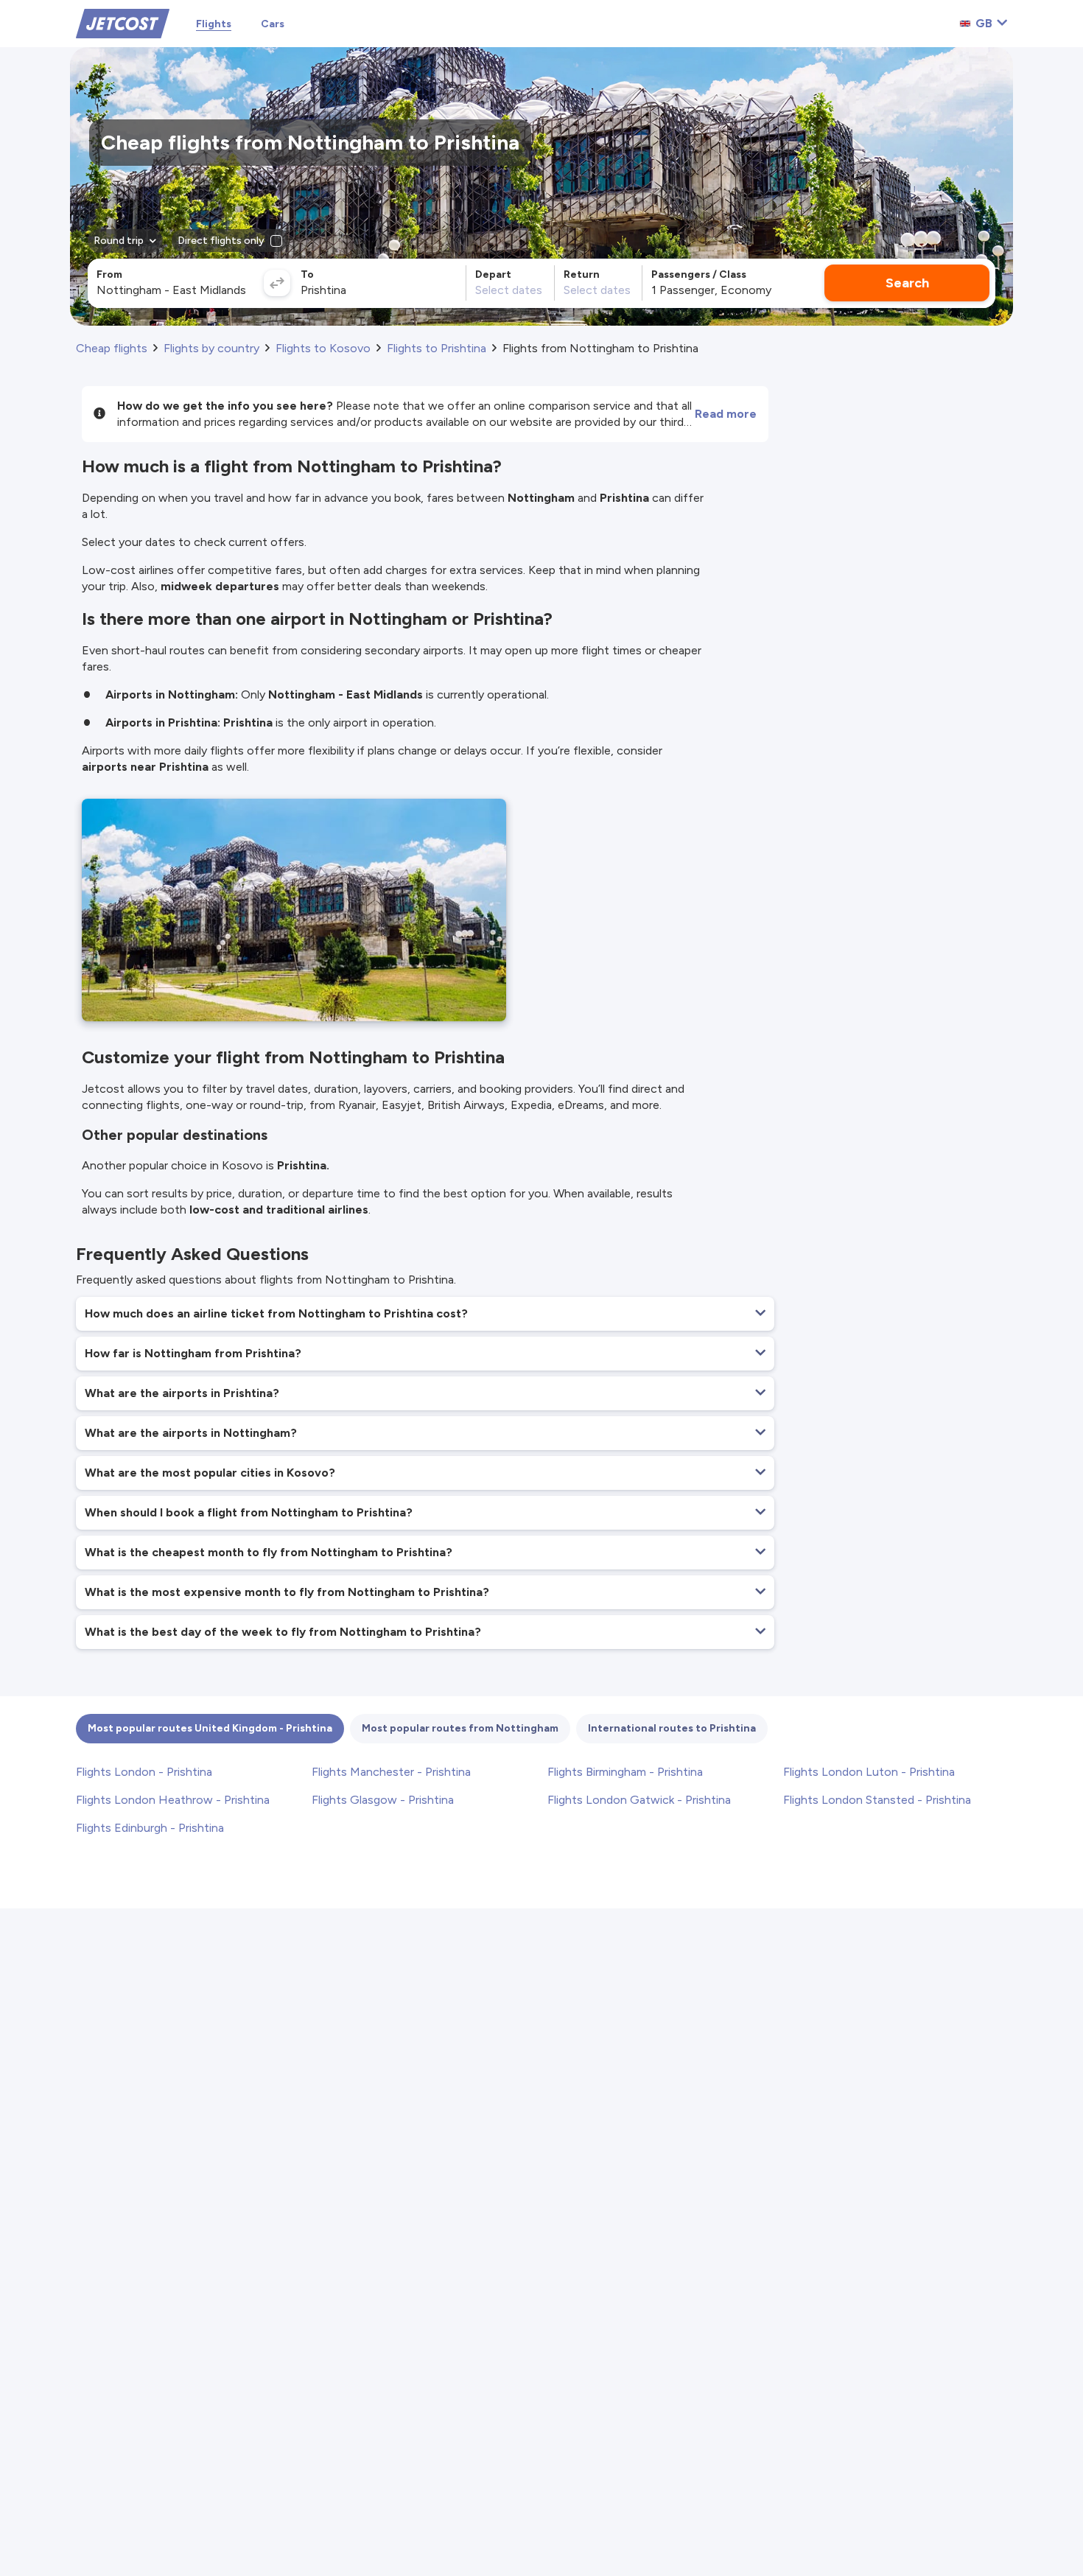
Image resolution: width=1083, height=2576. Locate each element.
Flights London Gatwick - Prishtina (639, 1800)
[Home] (123, 22)
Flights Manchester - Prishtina (391, 1772)
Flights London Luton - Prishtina (869, 1772)
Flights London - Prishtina (144, 1772)
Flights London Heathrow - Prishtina (173, 1800)
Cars (273, 24)
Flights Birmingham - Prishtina (625, 1772)
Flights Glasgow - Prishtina (383, 1800)
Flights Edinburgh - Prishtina (150, 1828)
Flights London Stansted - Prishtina (877, 1800)
